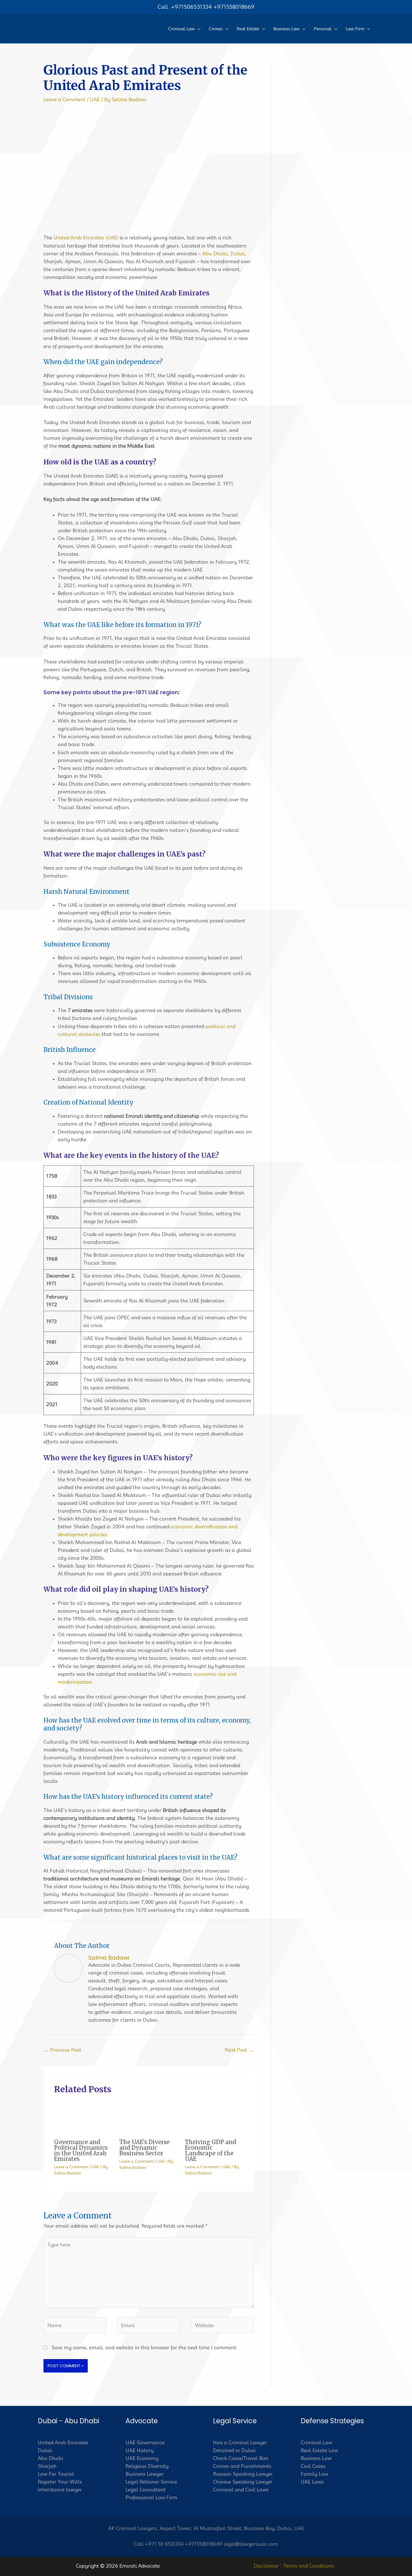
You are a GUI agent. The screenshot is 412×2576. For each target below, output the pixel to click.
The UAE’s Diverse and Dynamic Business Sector (144, 2148)
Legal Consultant (146, 2490)
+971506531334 (191, 7)
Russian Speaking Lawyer (243, 2474)
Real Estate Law (319, 2450)
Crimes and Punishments (242, 2466)
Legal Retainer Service (151, 2482)
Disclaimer (266, 2566)
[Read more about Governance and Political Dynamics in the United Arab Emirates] (83, 2117)
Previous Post (63, 2050)
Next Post (239, 2050)
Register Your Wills (60, 2482)
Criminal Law (316, 2443)
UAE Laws (312, 2482)
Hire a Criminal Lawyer (240, 2443)
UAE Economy (142, 2458)
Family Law (314, 2474)
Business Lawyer (145, 2474)
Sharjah (47, 2466)
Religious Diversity (147, 2466)
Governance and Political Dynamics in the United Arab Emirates (81, 2150)
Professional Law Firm (151, 2498)
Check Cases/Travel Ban (241, 2458)
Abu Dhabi (215, 254)
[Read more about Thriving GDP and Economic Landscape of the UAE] (214, 2117)
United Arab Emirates (63, 2443)
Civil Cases (313, 2466)
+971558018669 (234, 7)
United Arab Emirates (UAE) (86, 238)
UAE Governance (145, 2443)
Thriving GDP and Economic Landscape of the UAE (210, 2150)
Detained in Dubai (234, 2450)
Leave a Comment (64, 99)
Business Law (316, 2458)
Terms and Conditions (308, 2566)
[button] (198, 29)
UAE (95, 99)
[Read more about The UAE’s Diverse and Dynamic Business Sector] (149, 2117)
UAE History (140, 2450)
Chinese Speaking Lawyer (243, 2482)
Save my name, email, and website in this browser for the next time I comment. (144, 2348)
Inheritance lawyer (60, 2490)
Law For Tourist (56, 2474)
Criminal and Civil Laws (241, 2490)
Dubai (238, 254)
